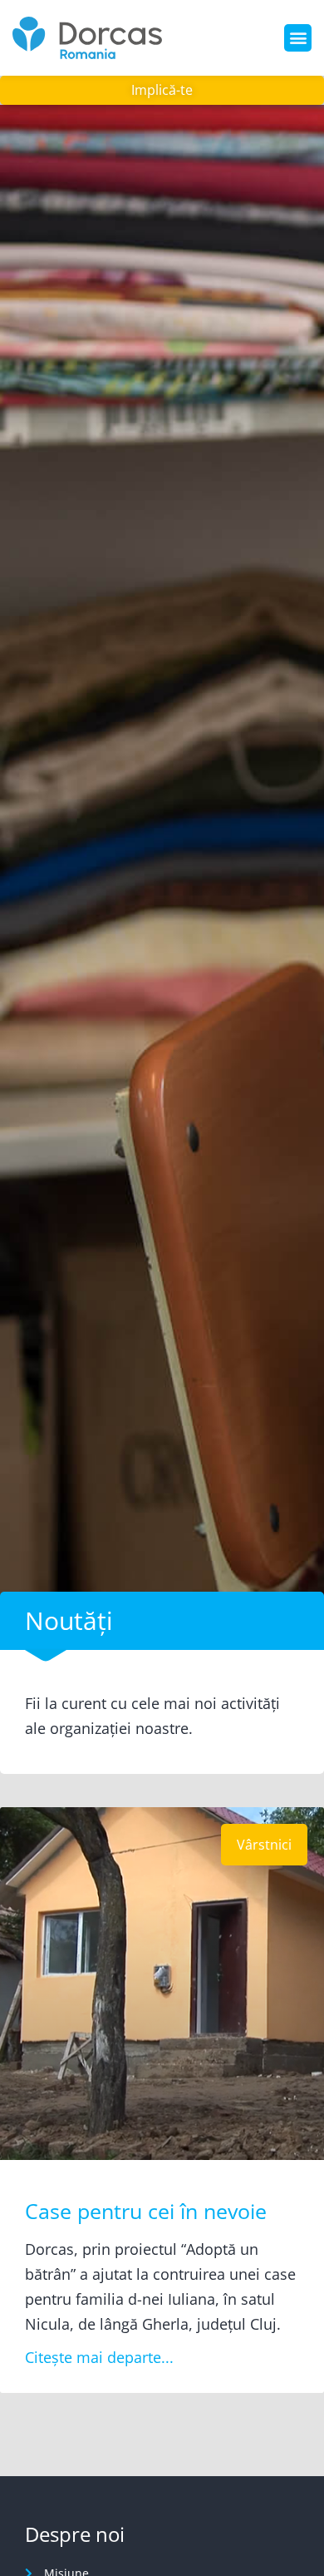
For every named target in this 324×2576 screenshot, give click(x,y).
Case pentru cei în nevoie (146, 2211)
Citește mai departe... (99, 2357)
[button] (298, 38)
